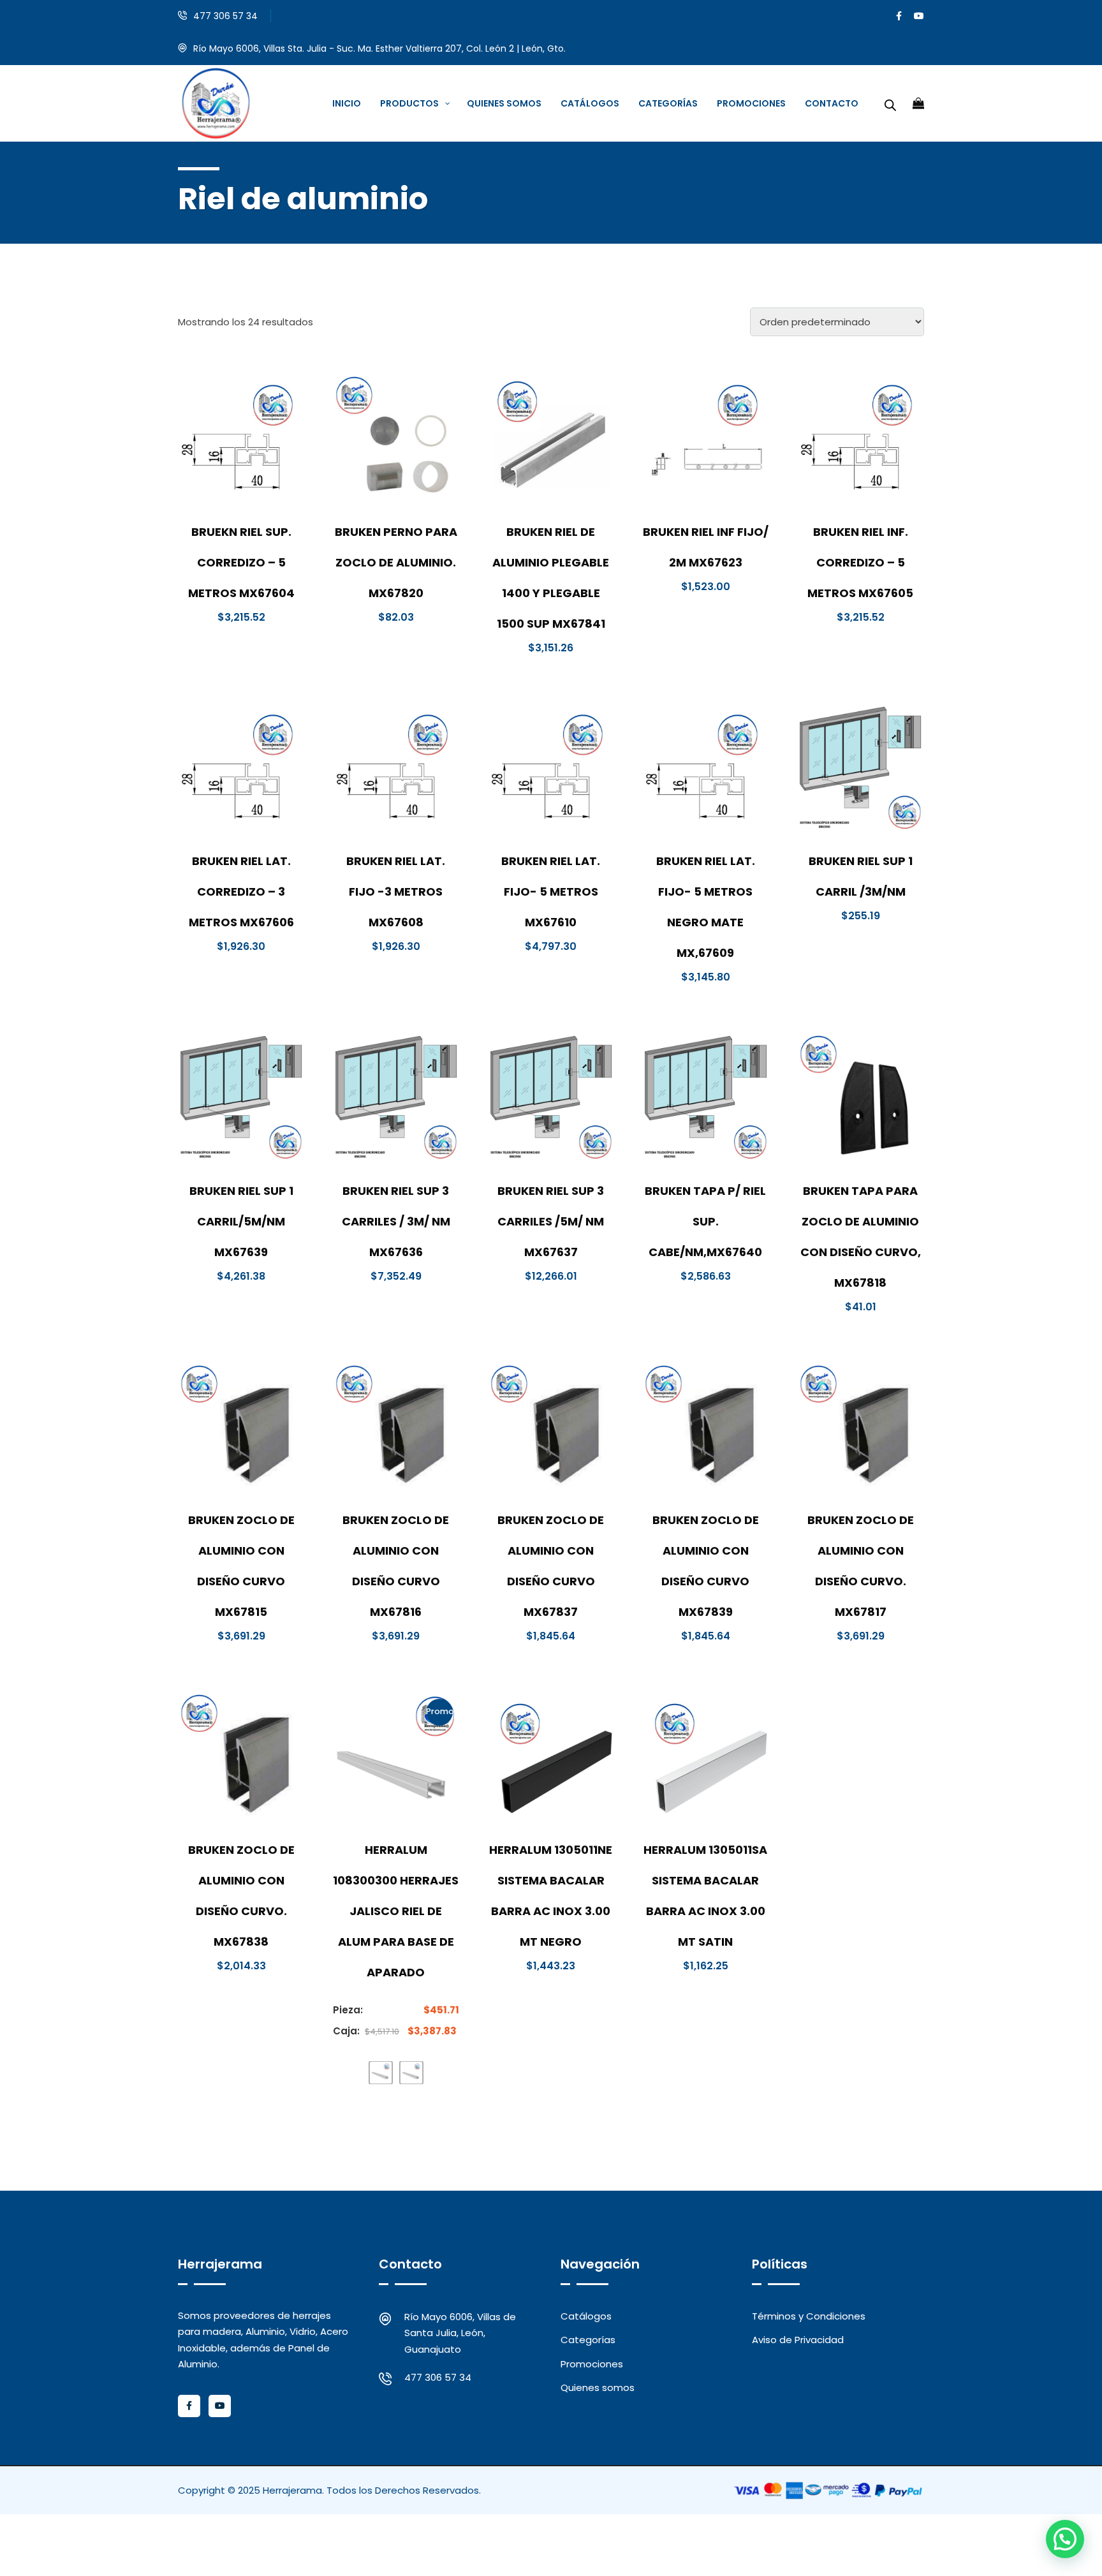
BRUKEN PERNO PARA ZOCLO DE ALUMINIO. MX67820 (396, 562)
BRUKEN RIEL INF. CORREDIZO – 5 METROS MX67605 (860, 562)
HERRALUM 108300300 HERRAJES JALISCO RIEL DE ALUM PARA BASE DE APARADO (396, 1911)
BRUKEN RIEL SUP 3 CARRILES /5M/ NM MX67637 (551, 1221)
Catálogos (586, 2316)
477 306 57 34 (225, 16)
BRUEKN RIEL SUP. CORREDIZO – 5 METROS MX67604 (241, 562)
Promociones (592, 2364)
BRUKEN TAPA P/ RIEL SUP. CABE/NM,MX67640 (705, 1221)
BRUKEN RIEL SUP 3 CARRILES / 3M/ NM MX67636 (396, 1221)
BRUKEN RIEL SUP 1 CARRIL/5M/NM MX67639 (241, 1221)
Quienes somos (598, 2387)
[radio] (381, 2073)
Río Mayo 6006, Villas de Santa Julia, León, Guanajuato (460, 2333)
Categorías (588, 2340)
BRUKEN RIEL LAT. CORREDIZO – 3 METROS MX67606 (241, 892)
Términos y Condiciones (809, 2316)
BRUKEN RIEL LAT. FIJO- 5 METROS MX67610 (551, 892)
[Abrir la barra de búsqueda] (890, 103)
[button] (1065, 2539)
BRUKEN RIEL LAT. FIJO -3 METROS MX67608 (396, 892)
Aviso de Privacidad (798, 2340)
